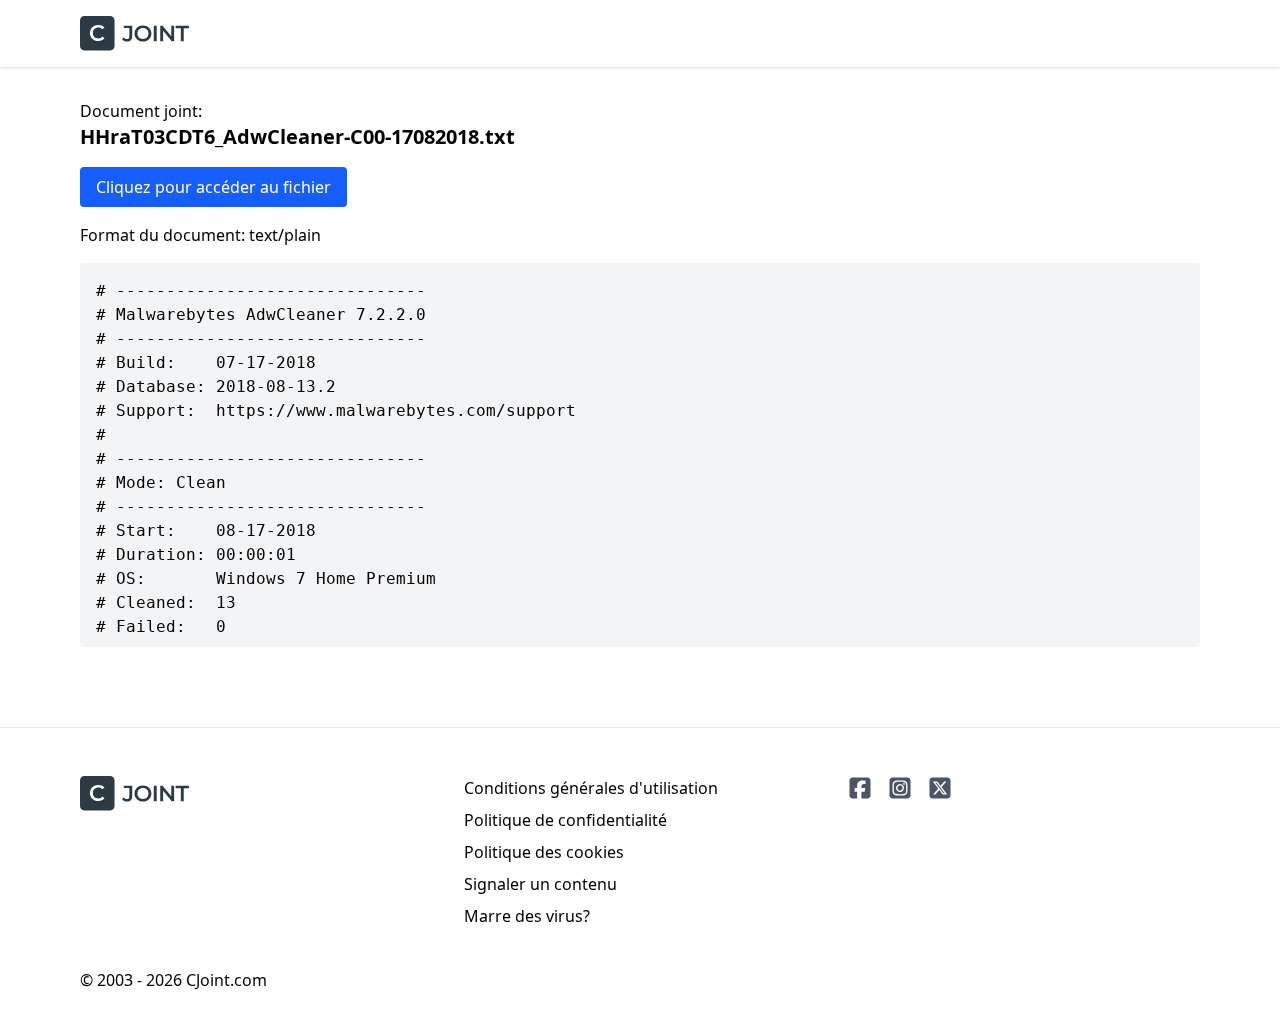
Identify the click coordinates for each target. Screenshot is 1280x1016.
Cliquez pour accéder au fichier (213, 187)
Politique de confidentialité (565, 820)
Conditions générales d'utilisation (591, 788)
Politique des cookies (544, 852)
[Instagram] (900, 788)
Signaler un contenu (540, 884)
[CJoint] (134, 793)
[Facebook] (860, 788)
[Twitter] (940, 788)
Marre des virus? (527, 916)
